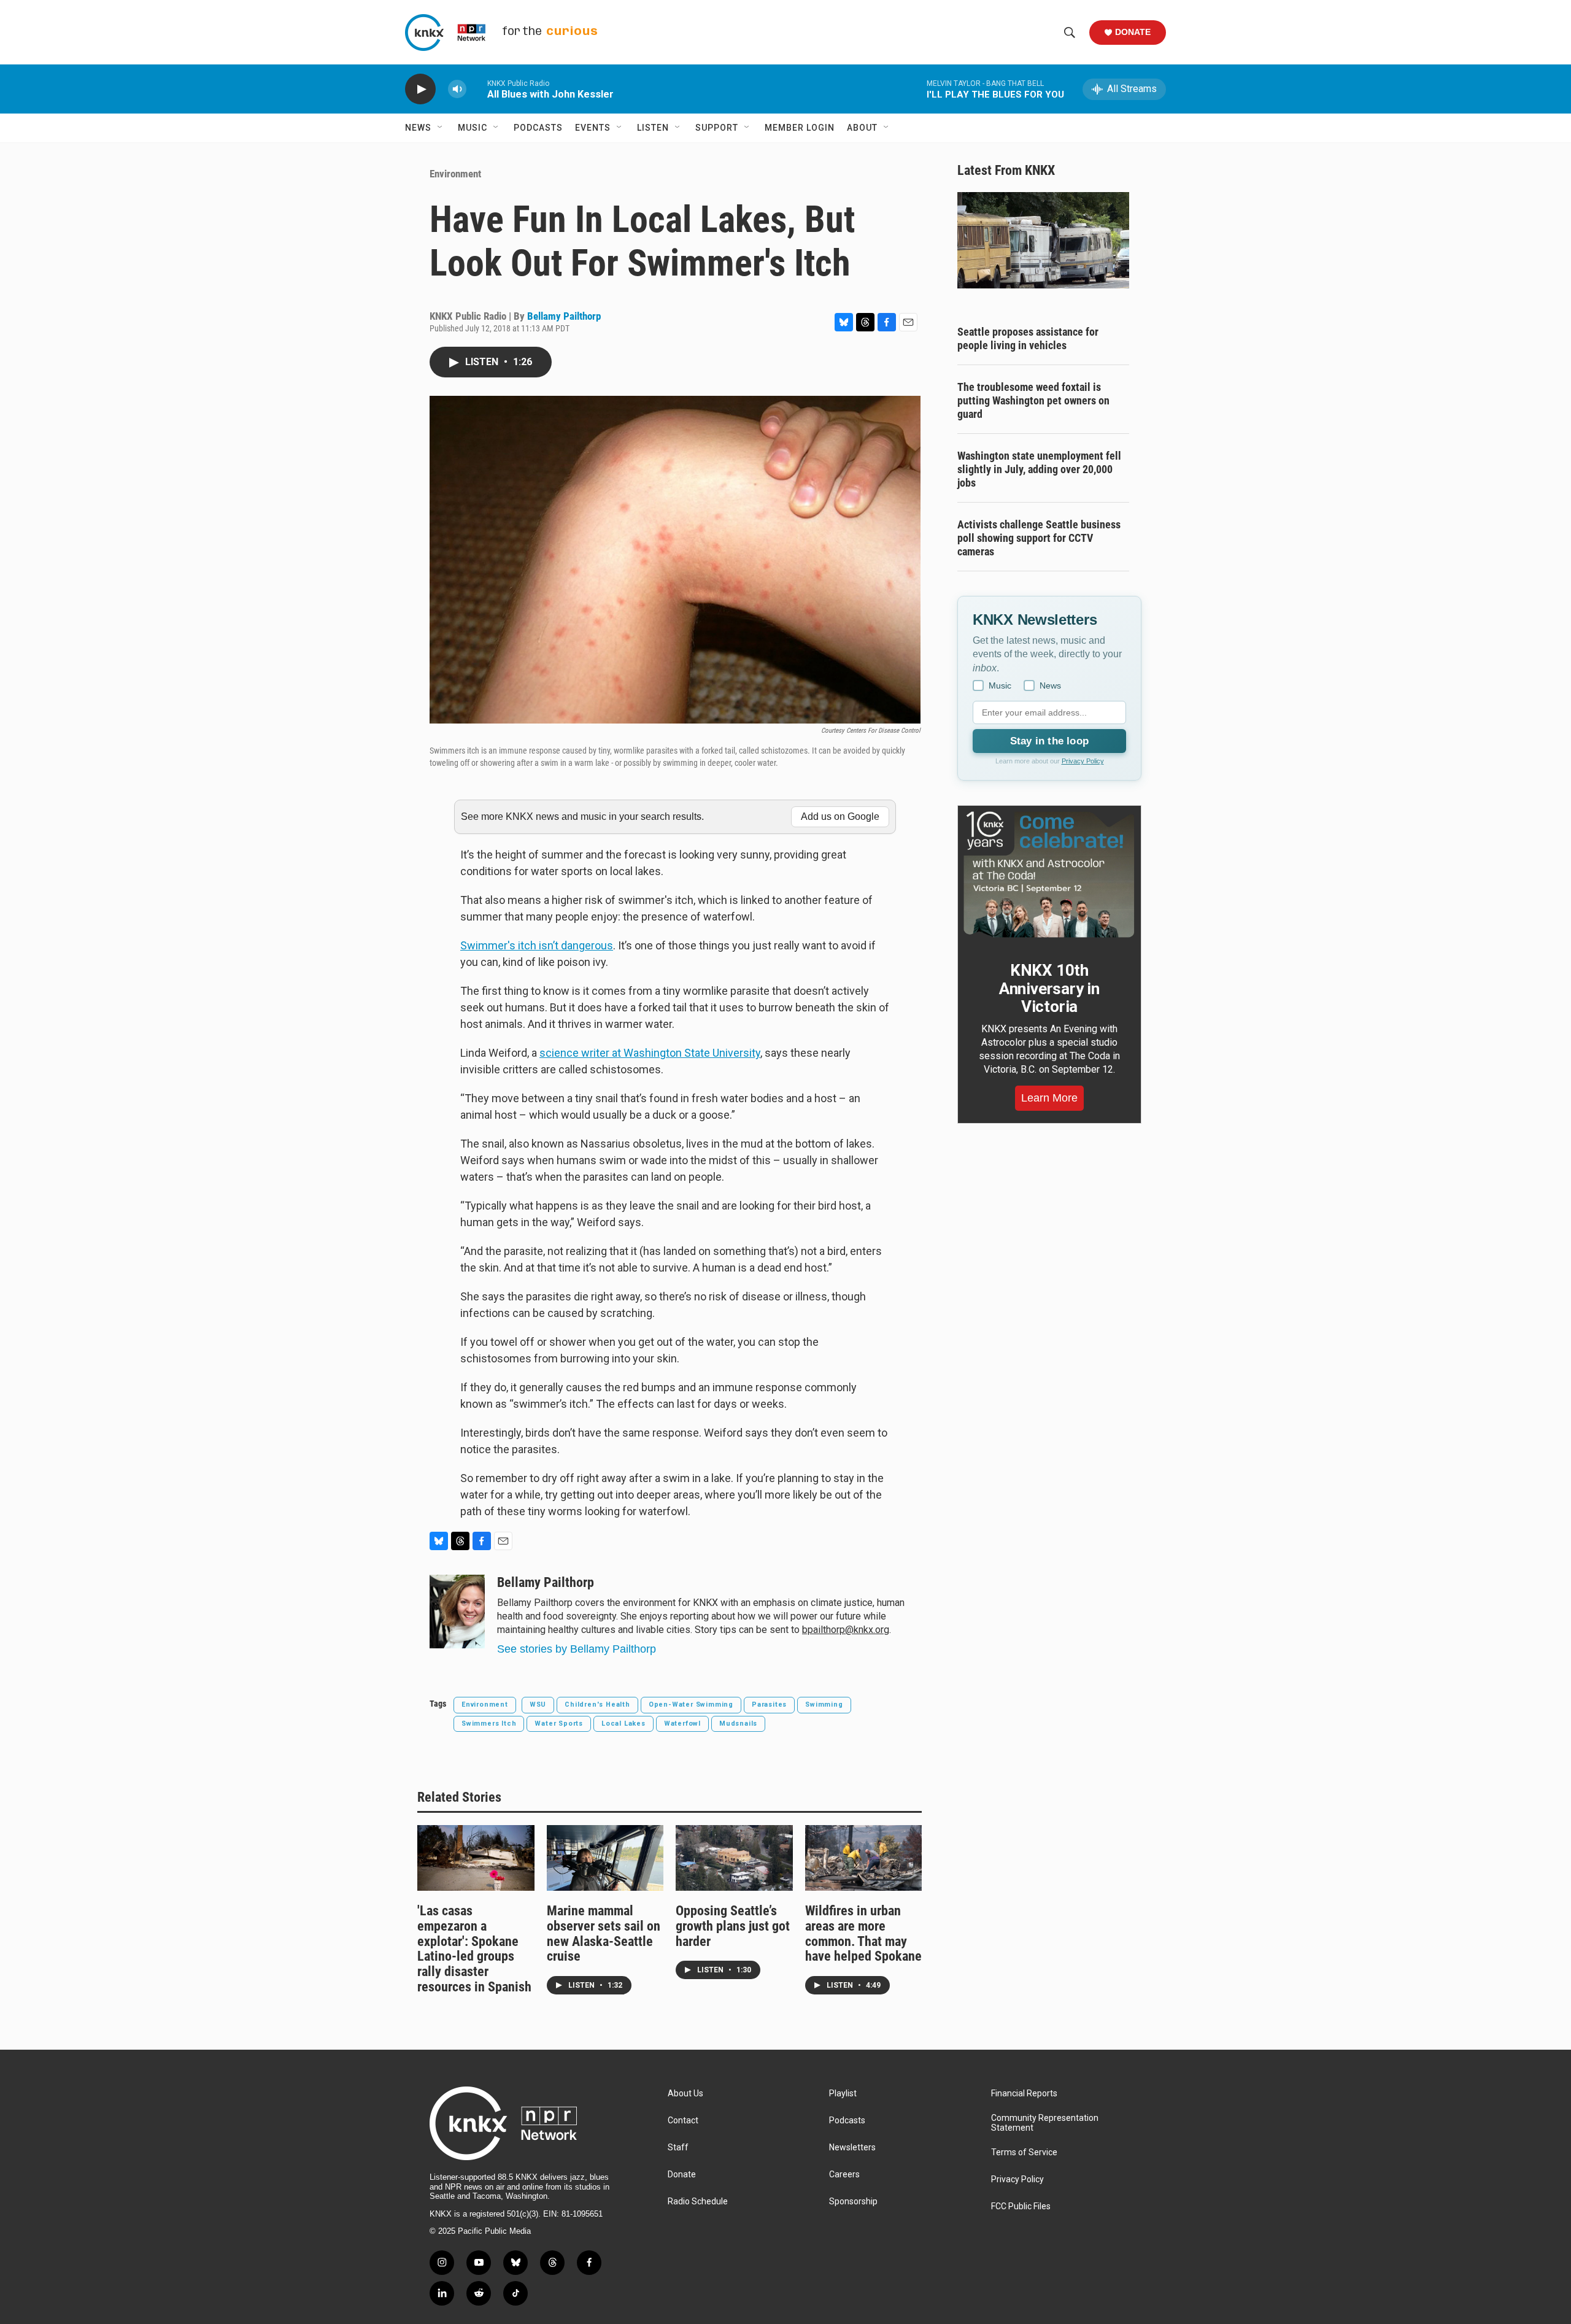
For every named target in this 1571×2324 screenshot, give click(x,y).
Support (717, 128)
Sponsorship (853, 2202)
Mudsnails (738, 1724)
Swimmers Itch (489, 1724)
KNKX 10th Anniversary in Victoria (1049, 989)
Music (473, 128)
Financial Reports (1024, 2094)
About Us (685, 2094)
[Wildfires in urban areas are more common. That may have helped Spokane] (864, 1858)
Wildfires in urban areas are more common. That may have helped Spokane (863, 1934)
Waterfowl (682, 1724)
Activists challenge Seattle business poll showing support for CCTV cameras (1039, 538)
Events (593, 128)
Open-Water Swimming (691, 1704)
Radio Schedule (698, 2202)
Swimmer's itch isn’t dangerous (537, 945)
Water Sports (559, 1724)
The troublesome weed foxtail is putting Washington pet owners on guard (1033, 400)
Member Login (800, 128)
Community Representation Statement (1045, 2123)
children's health (597, 1704)
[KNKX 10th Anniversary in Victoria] (1049, 874)
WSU (538, 1704)
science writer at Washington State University (650, 1053)
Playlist (843, 2094)
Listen (653, 128)
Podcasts (538, 128)
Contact (683, 2121)
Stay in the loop (1049, 741)
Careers (844, 2175)
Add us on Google (840, 816)
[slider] (477, 89)
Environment (455, 174)
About (862, 128)
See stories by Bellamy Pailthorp (577, 1649)
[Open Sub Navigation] (441, 128)
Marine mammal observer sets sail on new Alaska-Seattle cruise (604, 1934)
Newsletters (852, 2148)
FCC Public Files (1021, 2206)
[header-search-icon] (1070, 33)
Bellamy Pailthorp (564, 316)
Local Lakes (623, 1724)
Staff (678, 2148)
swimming (824, 1704)
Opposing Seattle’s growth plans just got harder (733, 1926)
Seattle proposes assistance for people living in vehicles (1028, 338)
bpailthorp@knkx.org (846, 1630)
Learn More (1049, 1098)
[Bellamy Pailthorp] (457, 1612)
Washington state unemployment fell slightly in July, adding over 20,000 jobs (1039, 469)
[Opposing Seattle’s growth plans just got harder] (734, 1858)
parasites (769, 1704)
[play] (420, 89)
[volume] (457, 89)
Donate (1133, 32)
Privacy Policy (1083, 761)
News (418, 128)
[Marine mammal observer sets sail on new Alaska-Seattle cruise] (605, 1858)
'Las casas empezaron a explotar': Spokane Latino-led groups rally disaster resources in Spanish (474, 1949)
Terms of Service (1024, 2152)
